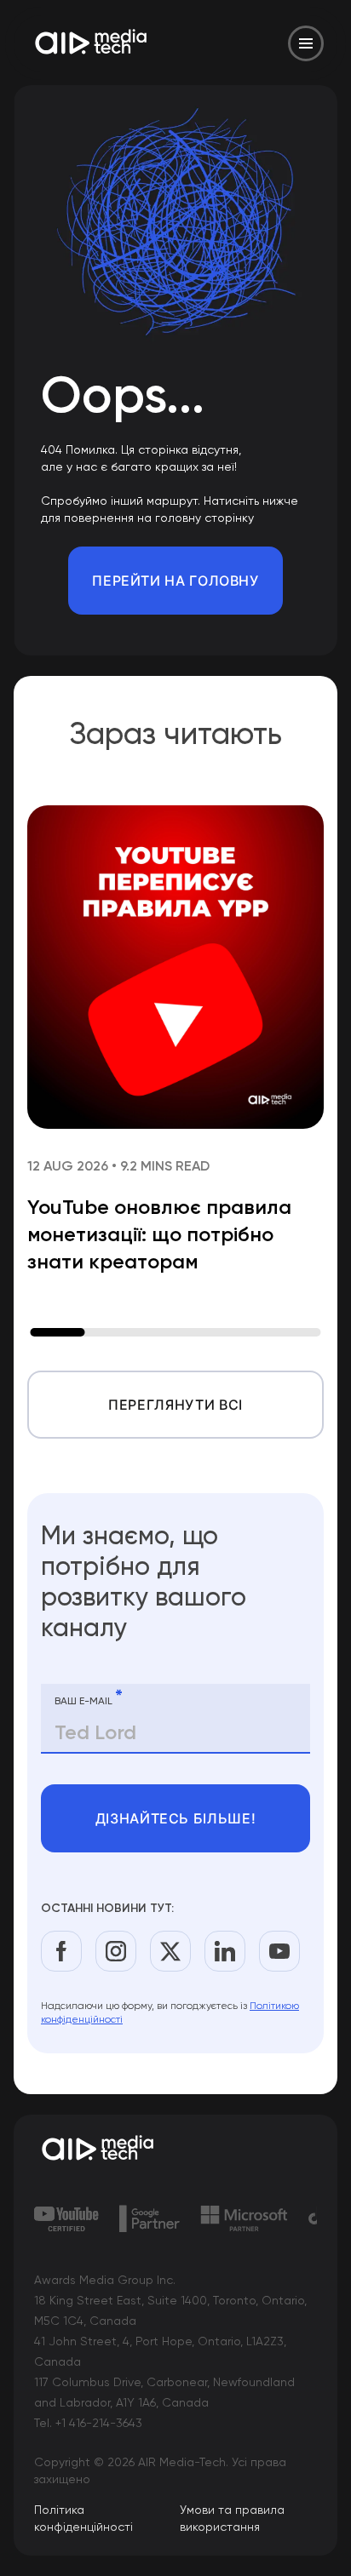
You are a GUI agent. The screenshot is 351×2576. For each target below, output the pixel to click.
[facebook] (61, 1951)
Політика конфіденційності (83, 2518)
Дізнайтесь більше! (176, 1818)
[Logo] (92, 43)
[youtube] (279, 1951)
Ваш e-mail (89, 1697)
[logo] (175, 2150)
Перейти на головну (175, 581)
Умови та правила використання (232, 2518)
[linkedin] (225, 1951)
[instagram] (116, 1951)
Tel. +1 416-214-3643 (88, 2423)
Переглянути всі (175, 1405)
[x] (170, 1951)
